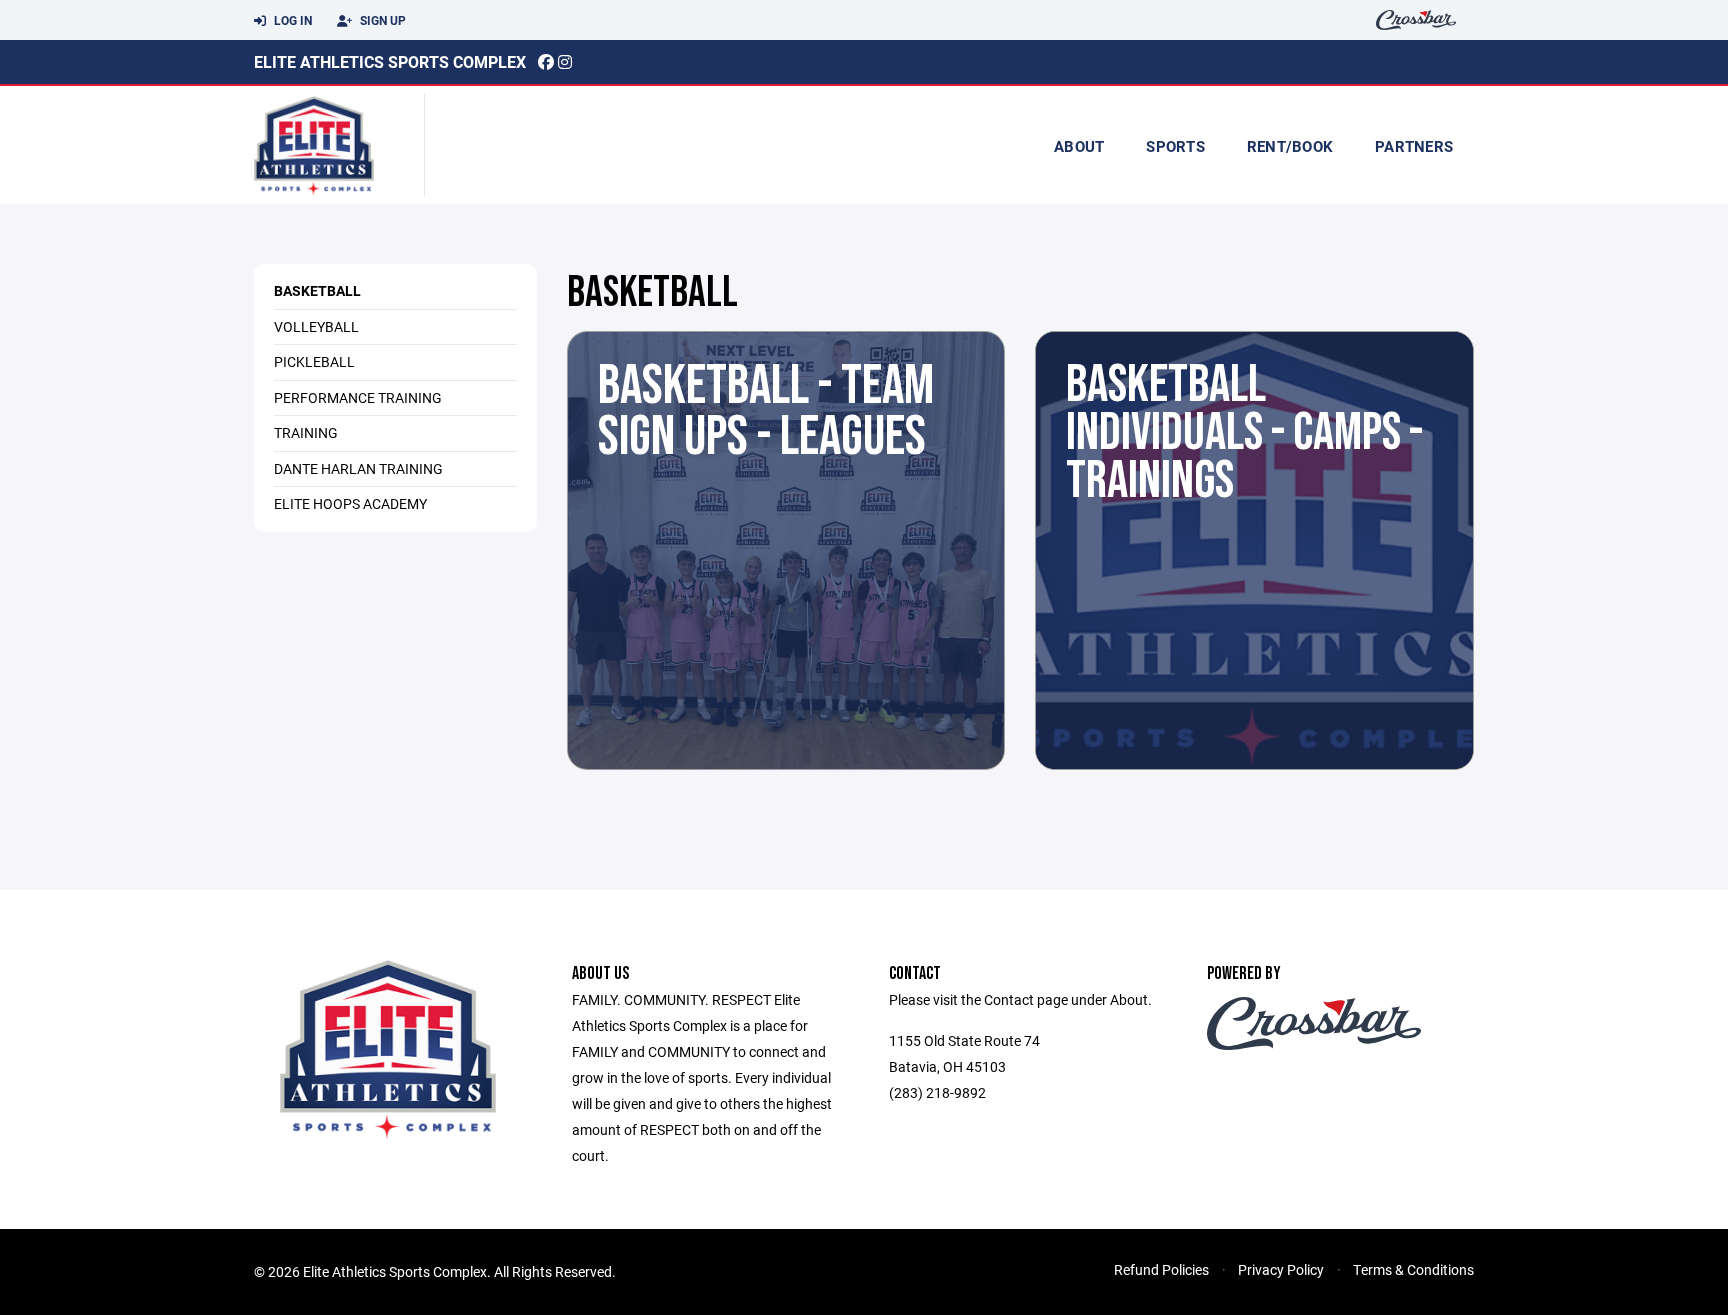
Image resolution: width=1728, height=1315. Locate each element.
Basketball (317, 290)
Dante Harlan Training (358, 468)
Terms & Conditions (1413, 1269)
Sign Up (381, 20)
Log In (291, 20)
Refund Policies (1161, 1269)
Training (306, 432)
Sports (1175, 146)
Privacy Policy (1281, 1269)
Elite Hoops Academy (350, 503)
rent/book (1290, 146)
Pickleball (314, 361)
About (1079, 146)
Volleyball (316, 326)
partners (1414, 146)
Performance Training (358, 397)
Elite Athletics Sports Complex (390, 61)
